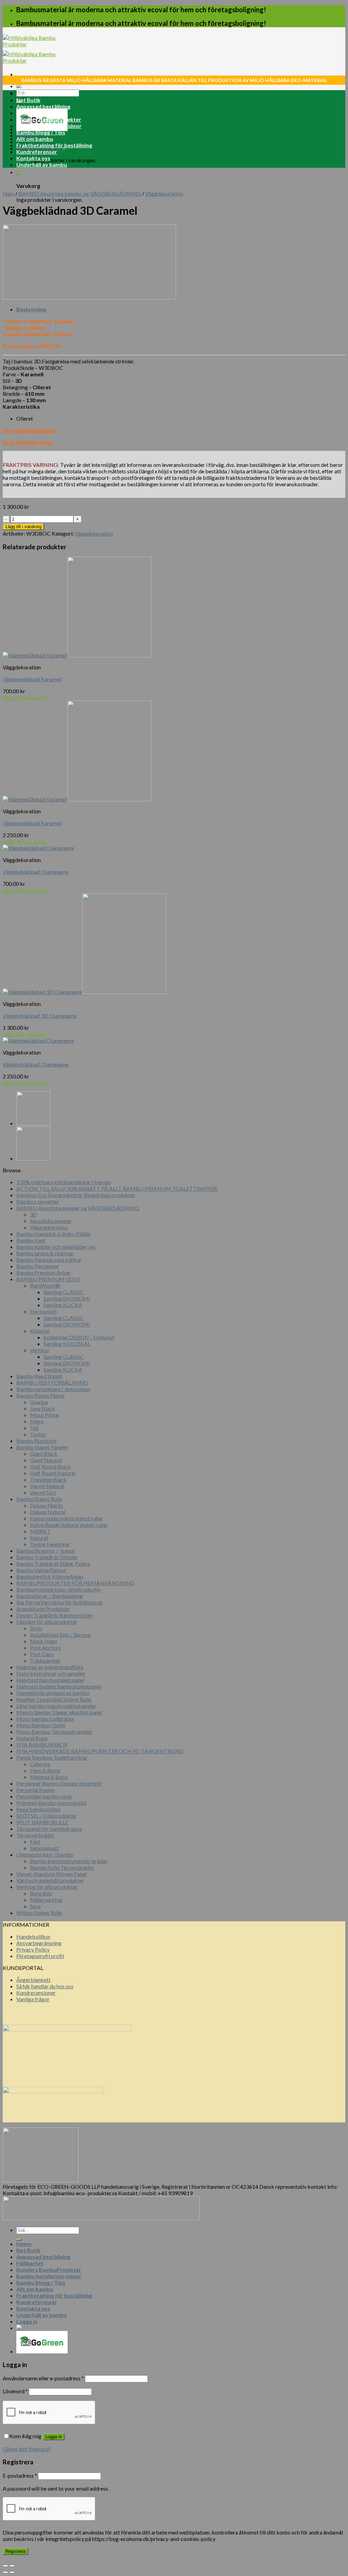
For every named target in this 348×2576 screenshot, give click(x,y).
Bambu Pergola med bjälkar (49, 1260)
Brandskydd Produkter (43, 1609)
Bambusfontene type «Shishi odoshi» (59, 1589)
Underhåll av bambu (42, 165)
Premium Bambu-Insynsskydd (51, 1803)
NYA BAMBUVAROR (42, 1744)
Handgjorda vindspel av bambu (53, 1693)
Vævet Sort (43, 1492)
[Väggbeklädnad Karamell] (33, 1123)
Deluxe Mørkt (46, 1505)
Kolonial (40, 1331)
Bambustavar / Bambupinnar (50, 1596)
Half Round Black (50, 1466)
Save (35, 1906)
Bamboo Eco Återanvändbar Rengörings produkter (76, 1195)
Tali (34, 1428)
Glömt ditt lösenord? (27, 2449)
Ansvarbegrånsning (39, 1943)
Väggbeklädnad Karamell (32, 679)
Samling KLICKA (63, 1305)
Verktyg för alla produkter (47, 1887)
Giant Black (44, 1454)
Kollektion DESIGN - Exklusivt (79, 1337)
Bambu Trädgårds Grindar (47, 1557)
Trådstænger (45, 1660)
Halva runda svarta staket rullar (66, 1518)
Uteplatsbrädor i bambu (45, 1854)
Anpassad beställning (43, 106)
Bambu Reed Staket (39, 1376)
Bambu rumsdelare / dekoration (53, 1389)
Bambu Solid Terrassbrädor (62, 1867)
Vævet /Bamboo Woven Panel (51, 1874)
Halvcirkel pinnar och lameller (51, 1673)
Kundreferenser (37, 152)
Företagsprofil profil (40, 1956)
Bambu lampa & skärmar (45, 1253)
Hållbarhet (30, 113)
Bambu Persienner (38, 1266)
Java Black (42, 1408)
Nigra (37, 1421)
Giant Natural (46, 1460)
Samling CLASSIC (64, 1292)
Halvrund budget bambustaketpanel (59, 1686)
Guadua (39, 1402)
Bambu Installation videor (49, 126)
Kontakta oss (33, 158)
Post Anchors (46, 1648)
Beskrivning (31, 309)
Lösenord (15, 2391)
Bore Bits (41, 1893)
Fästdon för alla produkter (47, 1622)
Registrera (15, 2551)
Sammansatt (44, 1848)
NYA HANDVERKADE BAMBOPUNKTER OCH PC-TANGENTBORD (100, 1751)
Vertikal (39, 1350)
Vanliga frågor (33, 1999)
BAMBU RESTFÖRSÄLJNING (52, 1382)
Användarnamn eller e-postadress (43, 2378)
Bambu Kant (31, 1240)
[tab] (181, 309)
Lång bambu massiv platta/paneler (56, 1706)
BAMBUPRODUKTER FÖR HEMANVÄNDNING (75, 1583)
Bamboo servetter (38, 1201)
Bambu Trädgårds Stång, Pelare (53, 1563)
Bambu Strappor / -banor (46, 1551)
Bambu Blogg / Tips (41, 132)
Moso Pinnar (45, 1415)
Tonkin (38, 1434)
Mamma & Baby (49, 1777)
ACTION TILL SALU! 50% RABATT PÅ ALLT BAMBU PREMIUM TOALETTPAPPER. (117, 1188)
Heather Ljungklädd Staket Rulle (54, 1699)
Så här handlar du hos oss (45, 1986)
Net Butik (28, 100)
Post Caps (42, 1654)
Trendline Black (48, 1479)
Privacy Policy (33, 1949)
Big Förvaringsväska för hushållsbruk (59, 1602)
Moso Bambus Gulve (41, 1725)
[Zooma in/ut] (12, 2566)
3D (33, 1214)
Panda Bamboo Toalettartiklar (52, 1757)
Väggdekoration (164, 193)
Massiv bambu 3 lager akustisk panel (59, 1712)
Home (24, 93)
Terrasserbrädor (36, 1835)
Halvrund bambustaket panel (50, 1680)
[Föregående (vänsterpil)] (5, 2572)
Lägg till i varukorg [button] (24, 697)
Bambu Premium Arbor (43, 1273)
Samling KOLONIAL (67, 1344)
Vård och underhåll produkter (50, 1880)
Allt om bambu (35, 139)
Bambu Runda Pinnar (41, 1395)
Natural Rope (32, 1738)
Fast (35, 1841)
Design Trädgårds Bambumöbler (55, 1615)
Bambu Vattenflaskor (41, 1570)
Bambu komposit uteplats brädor (69, 1861)
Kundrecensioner (36, 1993)
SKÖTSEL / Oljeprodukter (47, 1816)
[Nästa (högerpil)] (12, 2572)
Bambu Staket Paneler (42, 1447)
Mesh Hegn (43, 1641)
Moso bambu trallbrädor (46, 1719)
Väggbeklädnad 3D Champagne (40, 1016)
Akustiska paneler (51, 1221)
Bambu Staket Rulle (39, 1499)
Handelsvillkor (33, 1936)
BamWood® (45, 1285)
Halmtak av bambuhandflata (50, 1667)
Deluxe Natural (48, 1512)
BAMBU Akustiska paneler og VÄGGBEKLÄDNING (80, 193)
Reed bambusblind (38, 1809)
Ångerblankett (33, 1980)
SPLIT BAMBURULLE (42, 1822)
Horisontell (43, 1311)
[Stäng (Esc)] (5, 2566)
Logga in (54, 2437)
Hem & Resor (45, 1770)
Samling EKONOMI (67, 1298)
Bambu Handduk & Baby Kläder (54, 1234)
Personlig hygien (36, 1790)
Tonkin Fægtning (50, 1544)
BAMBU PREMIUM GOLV (48, 1279)
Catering (40, 1764)
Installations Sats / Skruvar (61, 1635)
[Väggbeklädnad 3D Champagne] (33, 1158)
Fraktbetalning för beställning (54, 145)
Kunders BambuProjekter (49, 119)
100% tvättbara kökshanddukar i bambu (64, 1182)
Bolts (36, 1628)
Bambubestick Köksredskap (50, 1576)
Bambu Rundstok (37, 1441)
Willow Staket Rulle (39, 1913)
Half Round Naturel (53, 1473)
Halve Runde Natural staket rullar (69, 1525)
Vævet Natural (47, 1486)
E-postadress (20, 2475)
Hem (8, 193)
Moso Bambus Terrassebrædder (54, 1732)
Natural (39, 1538)
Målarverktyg (46, 1900)
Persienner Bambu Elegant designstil (59, 1783)
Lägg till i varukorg (23, 527)
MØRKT (40, 1531)
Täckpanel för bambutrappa (49, 1829)
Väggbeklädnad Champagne (36, 872)
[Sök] (19, 2239)
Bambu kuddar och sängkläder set (56, 1247)
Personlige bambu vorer (44, 1796)
